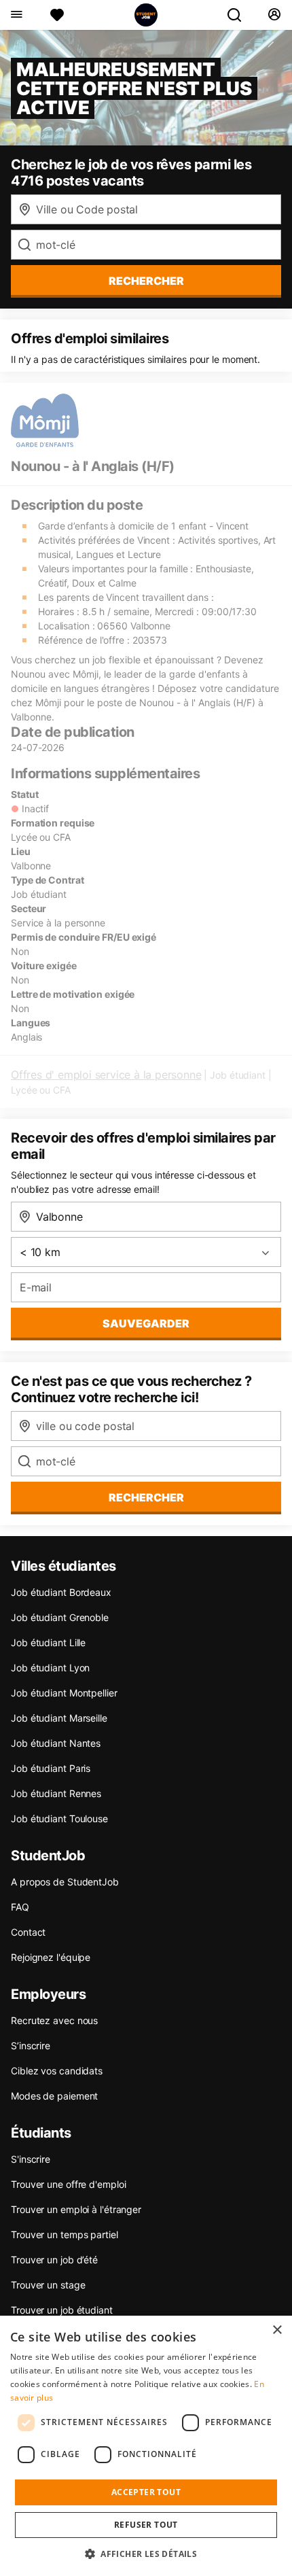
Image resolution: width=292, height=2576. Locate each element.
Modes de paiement (54, 2096)
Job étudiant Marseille (59, 1718)
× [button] (277, 2330)
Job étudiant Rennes (56, 1793)
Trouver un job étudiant (62, 2310)
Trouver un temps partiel (65, 2234)
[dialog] (146, 2446)
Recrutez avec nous (54, 2020)
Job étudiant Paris (51, 1768)
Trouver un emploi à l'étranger (76, 2209)
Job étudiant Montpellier (64, 1693)
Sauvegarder (146, 1323)
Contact (28, 1932)
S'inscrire (31, 2159)
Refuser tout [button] (146, 2525)
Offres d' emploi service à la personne (106, 1075)
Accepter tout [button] (146, 2492)
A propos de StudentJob (65, 1882)
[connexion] (274, 15)
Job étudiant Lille (48, 1642)
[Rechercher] (240, 15)
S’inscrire (31, 2046)
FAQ (20, 1907)
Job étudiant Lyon (50, 1668)
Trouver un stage (48, 2285)
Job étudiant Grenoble (60, 1617)
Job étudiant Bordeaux (61, 1592)
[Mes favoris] (57, 15)
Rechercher (146, 1497)
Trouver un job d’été (54, 2260)
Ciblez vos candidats (57, 2071)
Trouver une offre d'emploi (68, 2184)
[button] (146, 2554)
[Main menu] (16, 15)
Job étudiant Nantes (56, 1743)
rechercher (146, 281)
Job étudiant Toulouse (59, 1818)
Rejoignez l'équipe (51, 1957)
